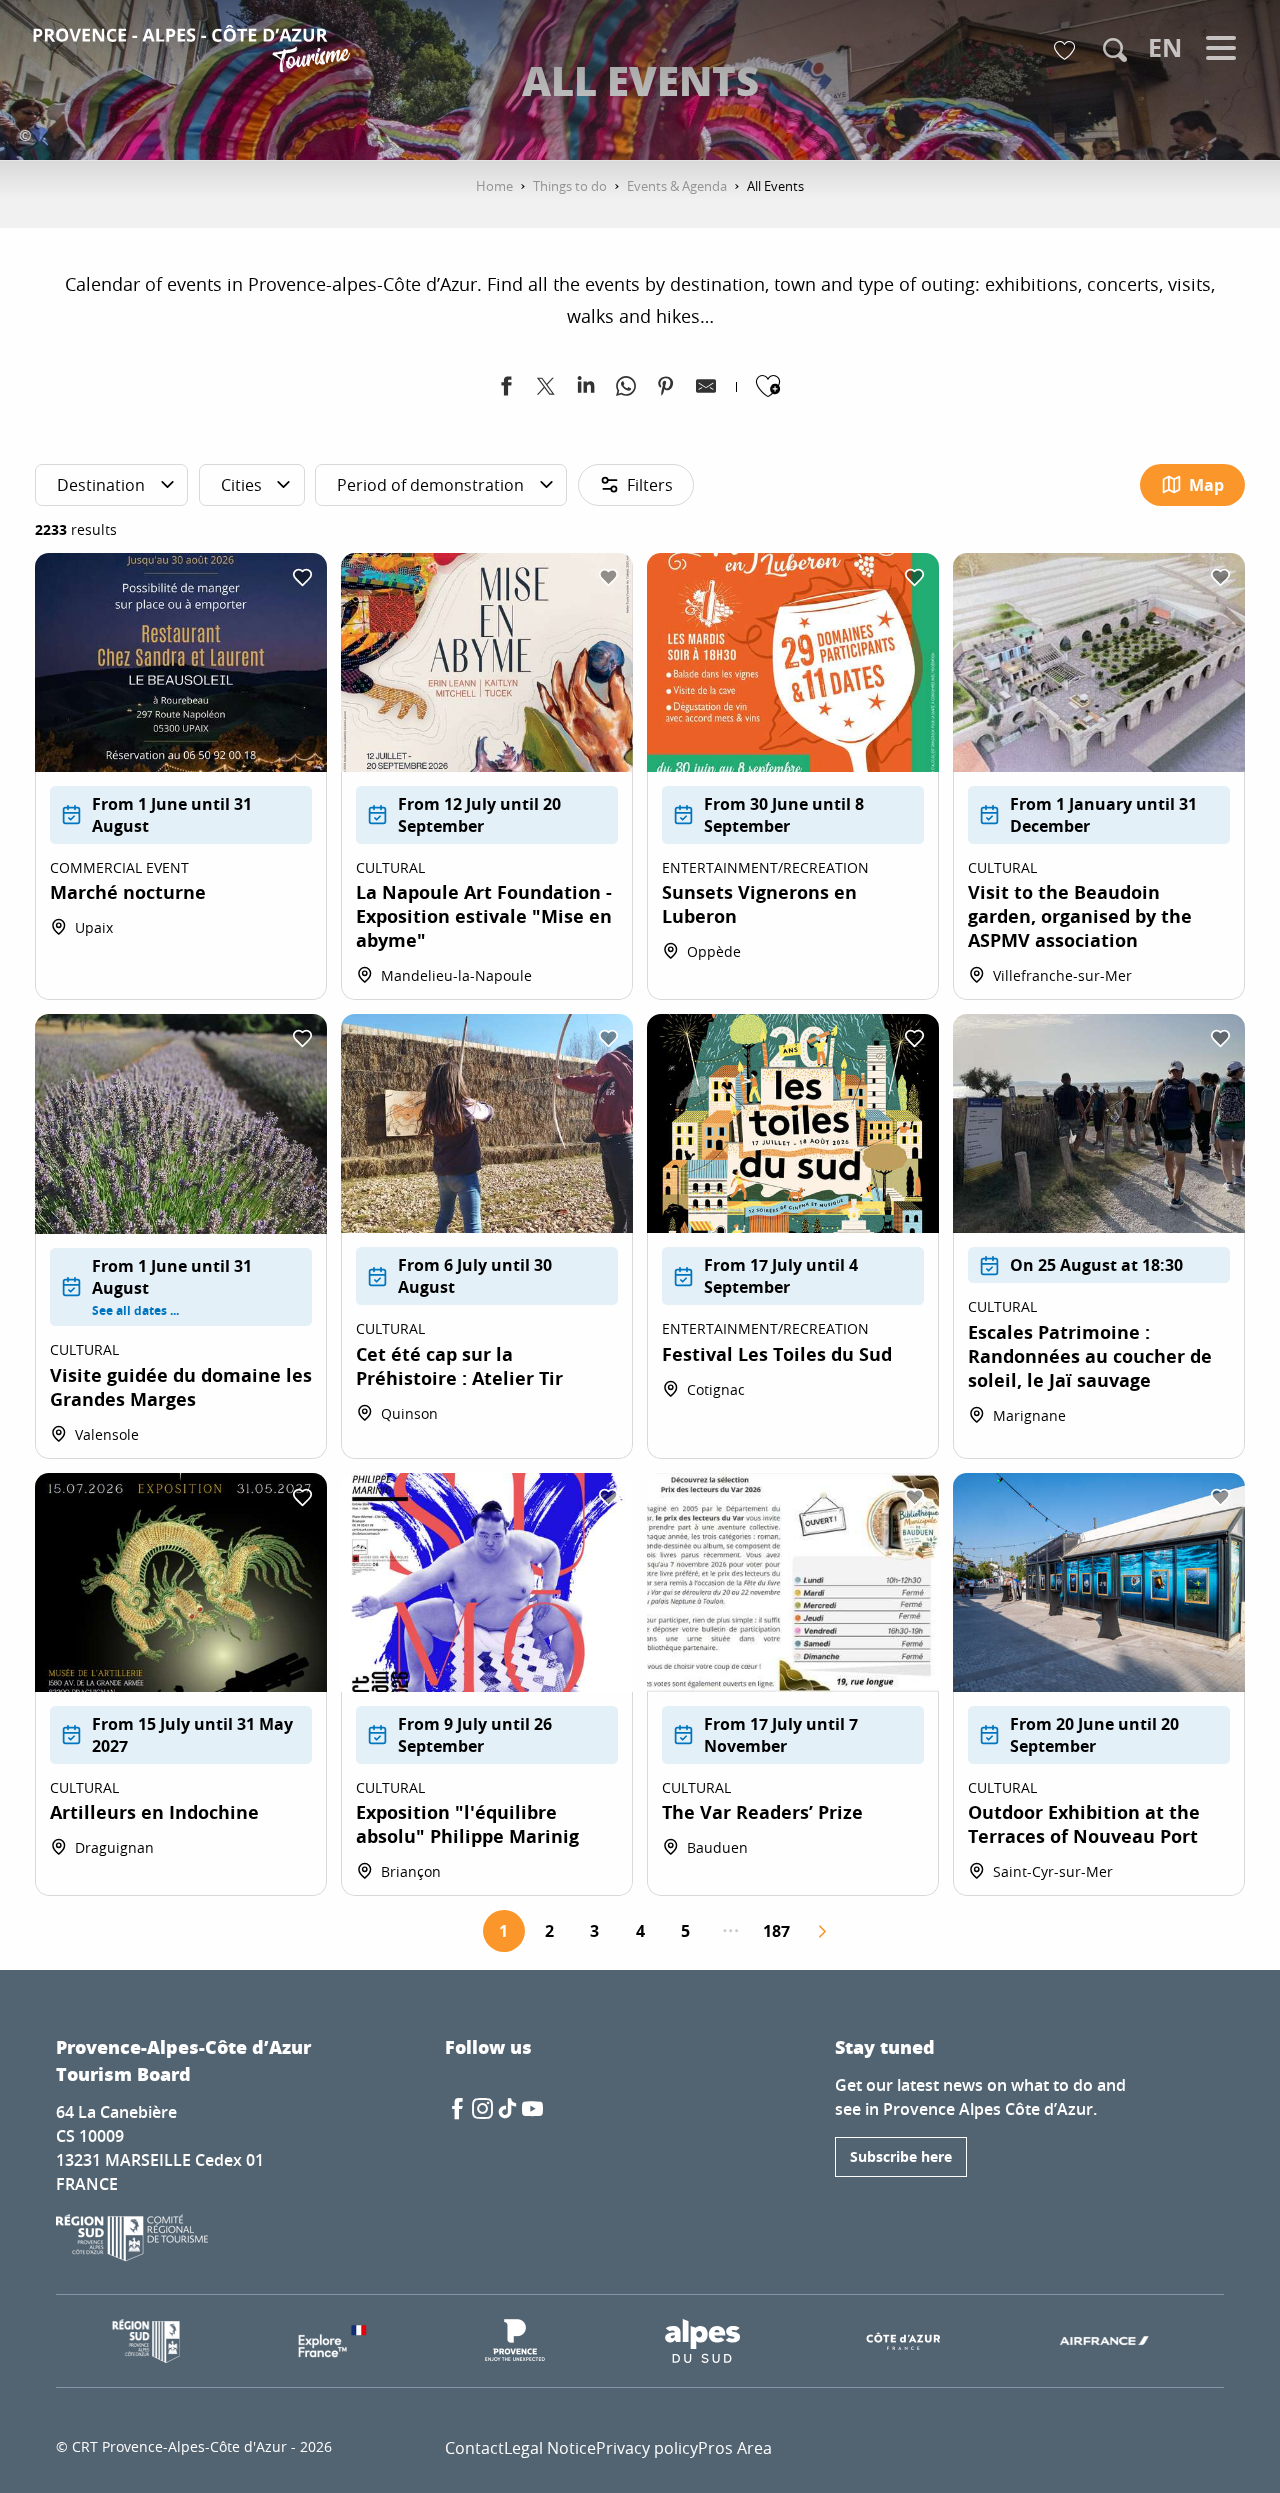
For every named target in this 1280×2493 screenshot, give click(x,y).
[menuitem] (194, 52)
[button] (1115, 50)
